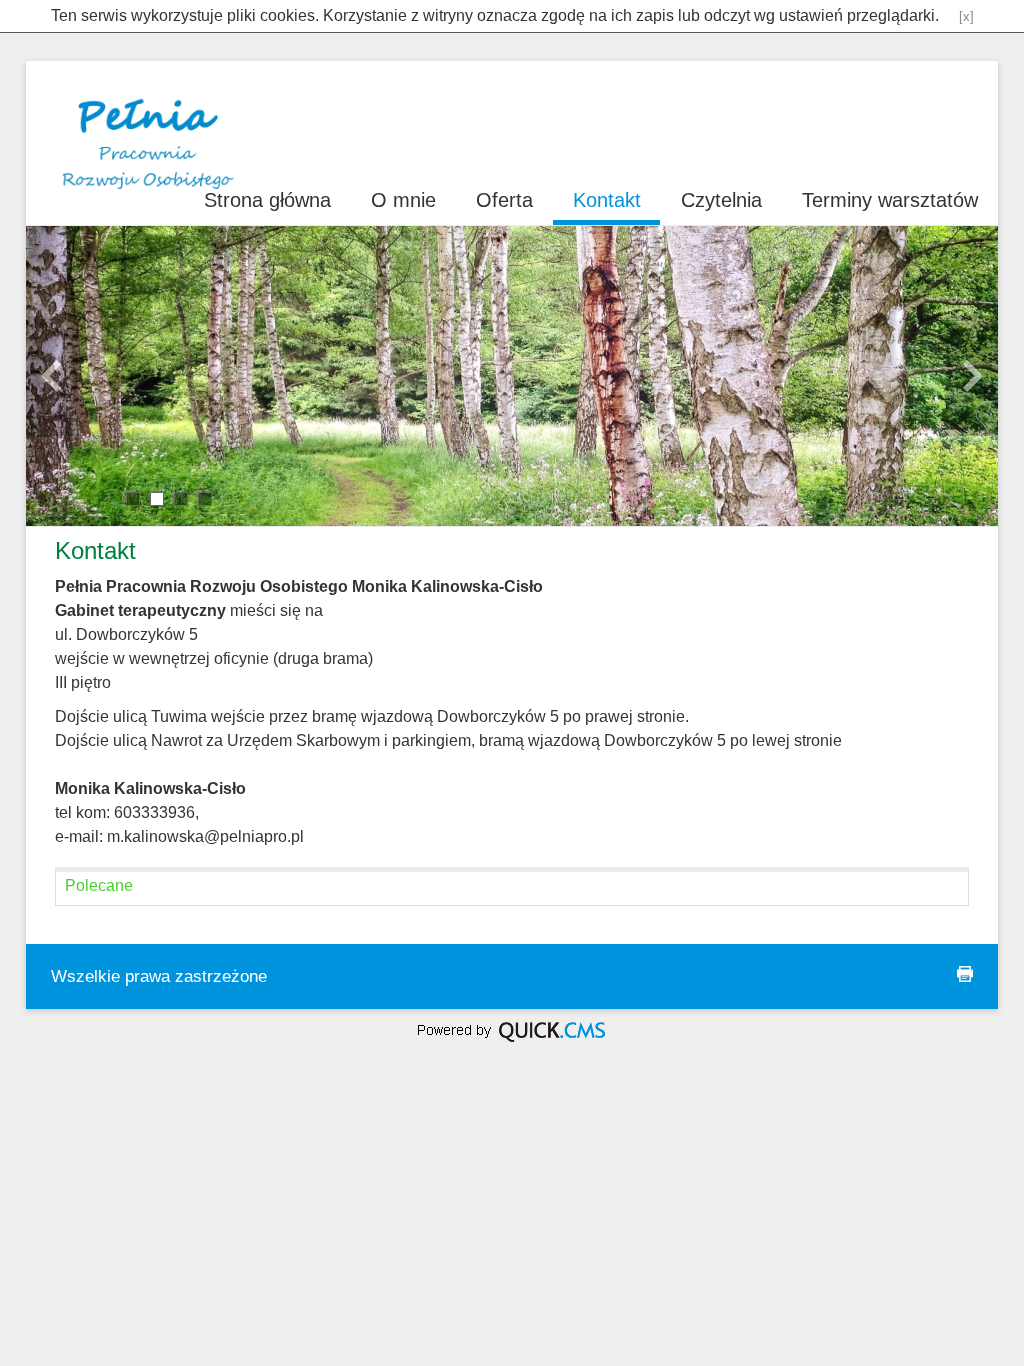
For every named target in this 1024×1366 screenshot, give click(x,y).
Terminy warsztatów (890, 200)
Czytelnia (721, 200)
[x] (966, 16)
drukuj (965, 974)
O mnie (403, 200)
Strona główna (267, 200)
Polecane (99, 885)
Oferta (504, 200)
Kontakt (607, 200)
